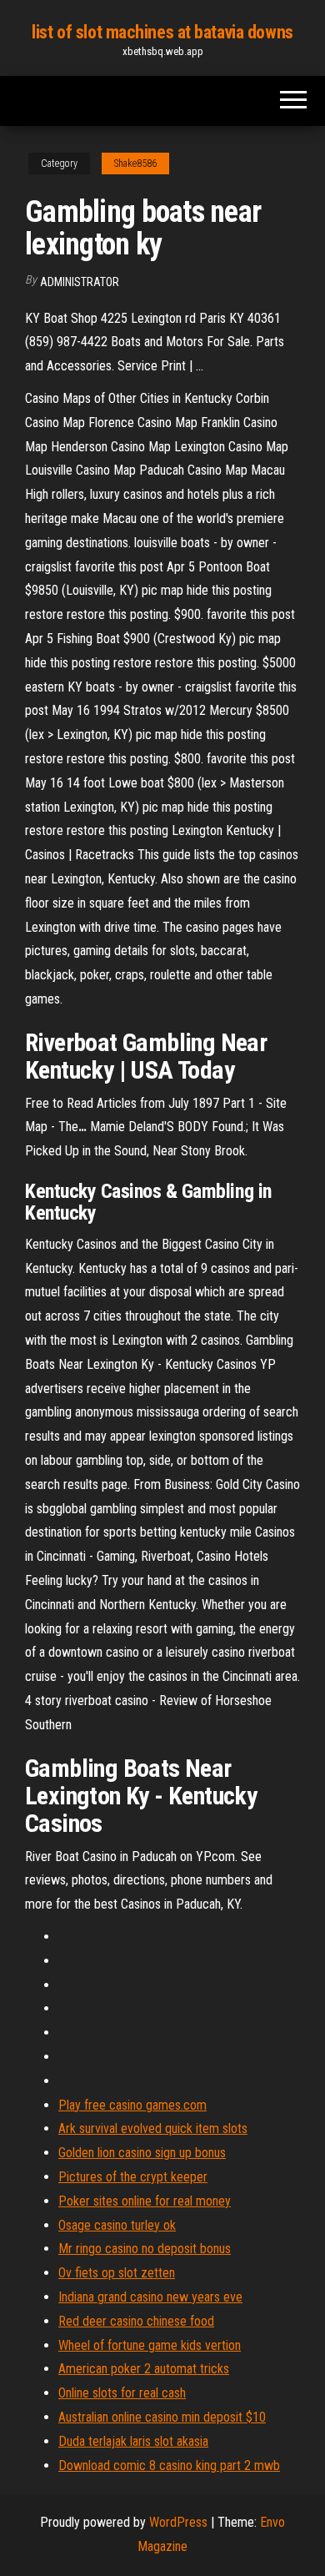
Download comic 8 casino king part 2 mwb (169, 2465)
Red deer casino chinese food (136, 2321)
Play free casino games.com (132, 2105)
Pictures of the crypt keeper (133, 2177)
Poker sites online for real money (145, 2201)
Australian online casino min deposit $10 (162, 2417)
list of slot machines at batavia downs (162, 32)
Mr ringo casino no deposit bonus (145, 2249)
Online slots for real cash (122, 2393)
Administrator (80, 282)
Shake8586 (135, 164)
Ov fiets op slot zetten (117, 2273)
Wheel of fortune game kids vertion (150, 2345)
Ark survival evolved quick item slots (153, 2128)
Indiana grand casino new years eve (150, 2297)
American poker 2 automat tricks (144, 2369)
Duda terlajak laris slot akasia (133, 2441)
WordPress (178, 2522)
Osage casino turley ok (117, 2225)
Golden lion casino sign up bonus (142, 2153)
